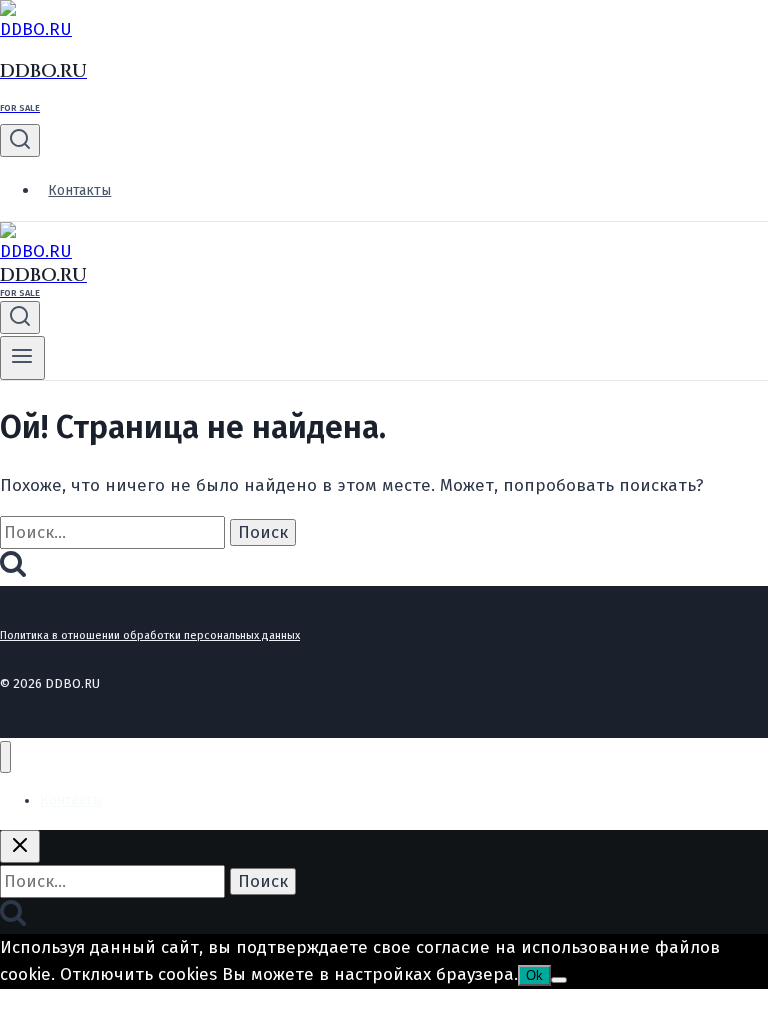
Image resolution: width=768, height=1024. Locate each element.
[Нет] (559, 980)
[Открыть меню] (22, 358)
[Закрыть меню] (5, 757)
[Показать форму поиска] (20, 140)
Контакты (79, 190)
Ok (534, 975)
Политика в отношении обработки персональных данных (150, 635)
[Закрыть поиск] (20, 846)
